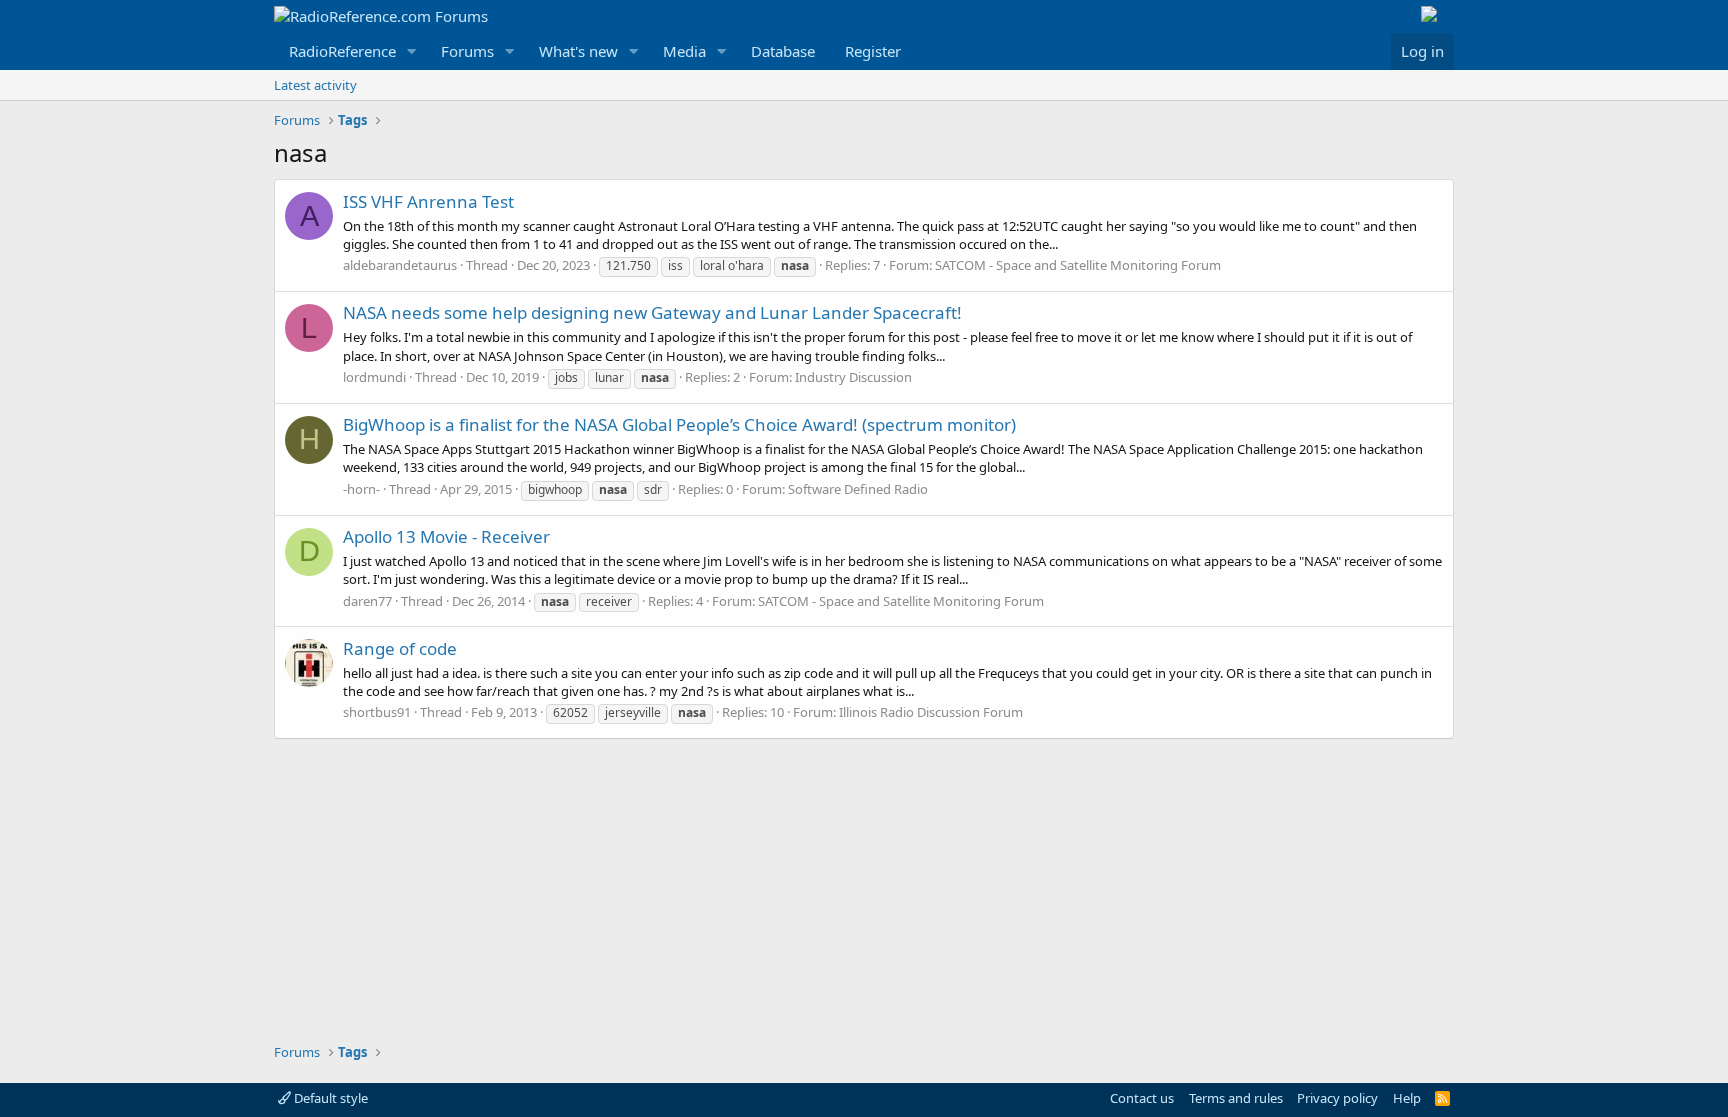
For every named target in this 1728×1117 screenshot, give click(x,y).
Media (684, 51)
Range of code (400, 648)
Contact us (1142, 1098)
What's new (578, 51)
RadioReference (342, 51)
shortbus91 (377, 712)
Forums (467, 51)
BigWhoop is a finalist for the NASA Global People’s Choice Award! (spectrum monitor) (679, 424)
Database (783, 51)
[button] (412, 51)
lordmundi (374, 377)
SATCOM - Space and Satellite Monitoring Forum (1078, 265)
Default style (329, 1098)
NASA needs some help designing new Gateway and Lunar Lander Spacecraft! (652, 312)
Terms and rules (1236, 1098)
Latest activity (315, 85)
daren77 (367, 601)
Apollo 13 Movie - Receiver (446, 536)
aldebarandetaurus (400, 265)
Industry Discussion (853, 377)
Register (873, 51)
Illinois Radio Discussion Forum (931, 712)
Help (1407, 1098)
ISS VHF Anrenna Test (428, 201)
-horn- (361, 489)
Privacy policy (1337, 1098)
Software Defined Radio (858, 489)
